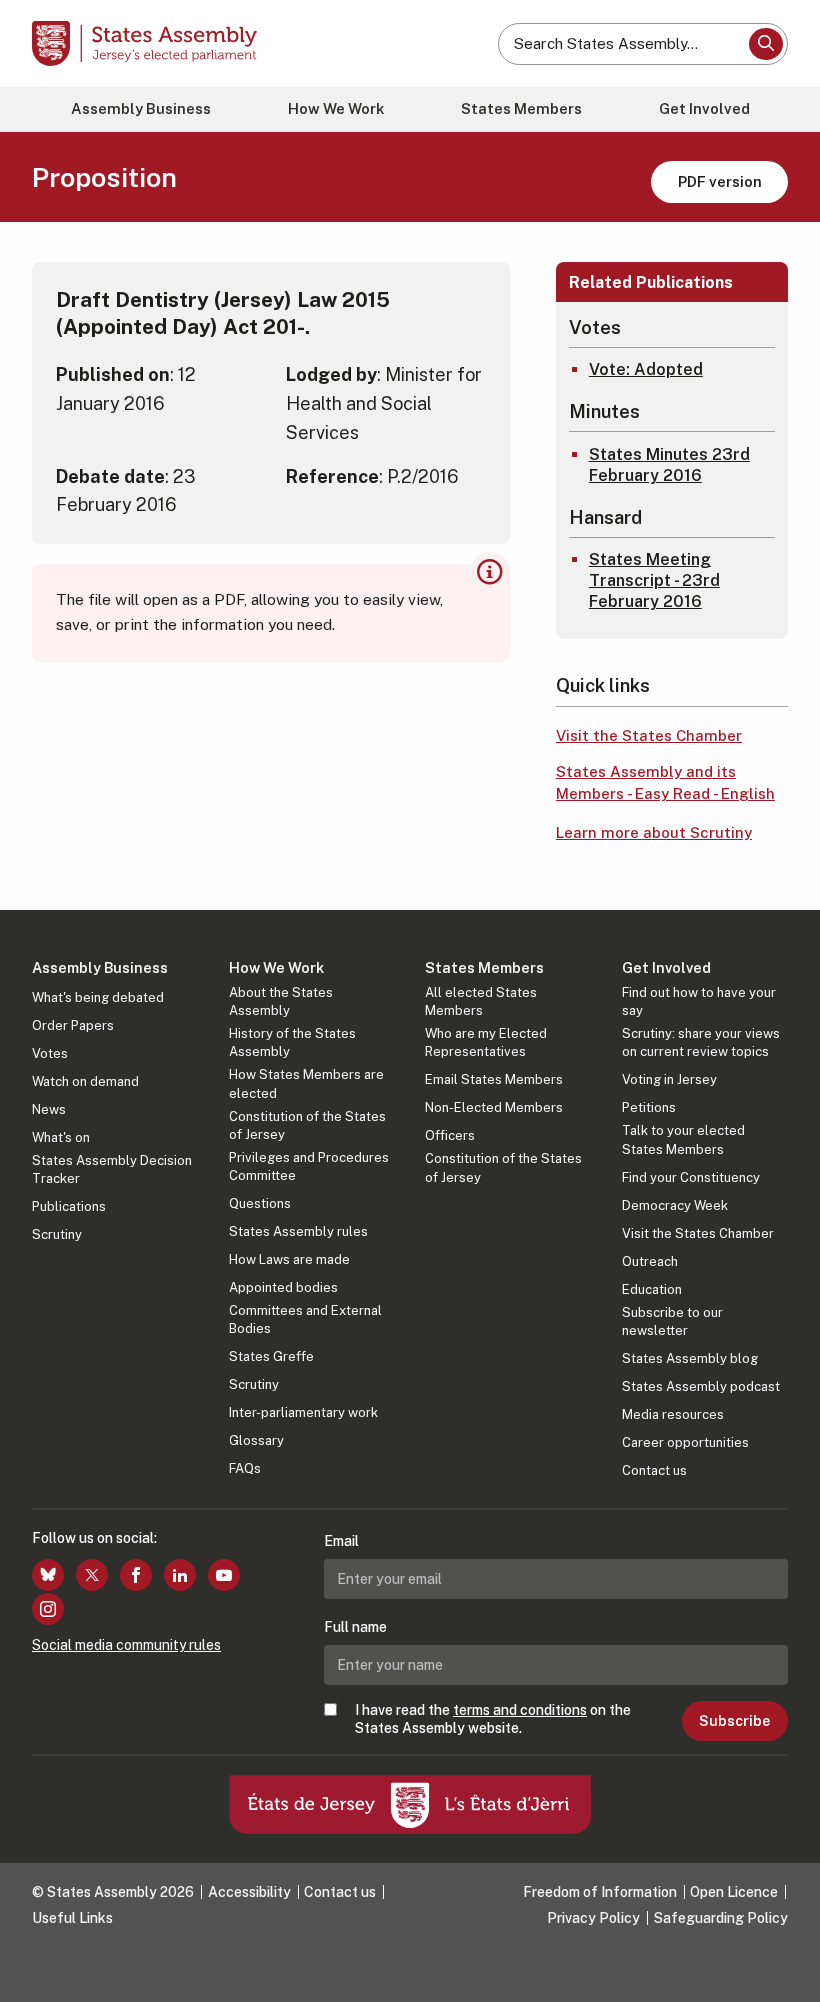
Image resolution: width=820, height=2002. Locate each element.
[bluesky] (48, 1575)
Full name (355, 1627)
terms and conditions (520, 1710)
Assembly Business (141, 108)
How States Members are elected (306, 1083)
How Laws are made (289, 1259)
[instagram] (48, 1609)
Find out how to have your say (699, 1001)
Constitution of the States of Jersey (307, 1125)
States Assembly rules (298, 1231)
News (49, 1109)
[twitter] (92, 1575)
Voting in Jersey (669, 1079)
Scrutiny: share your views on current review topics (701, 1042)
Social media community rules (126, 1645)
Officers (450, 1135)
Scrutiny (57, 1234)
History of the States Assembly (292, 1042)
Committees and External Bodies (305, 1319)
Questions (260, 1203)
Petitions (649, 1107)
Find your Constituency (691, 1177)
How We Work (336, 108)
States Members (521, 108)
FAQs (245, 1468)
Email (341, 1541)
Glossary (256, 1440)
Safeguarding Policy (721, 1918)
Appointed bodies (283, 1287)
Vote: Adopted (646, 369)
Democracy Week (675, 1205)
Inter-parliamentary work (303, 1412)
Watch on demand (85, 1081)
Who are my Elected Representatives (486, 1042)
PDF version (720, 181)
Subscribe (734, 1721)
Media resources (673, 1414)
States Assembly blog (690, 1358)
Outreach (650, 1261)
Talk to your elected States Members (683, 1139)
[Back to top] (785, 1967)
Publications (69, 1206)
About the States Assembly (281, 1001)
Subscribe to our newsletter (672, 1321)
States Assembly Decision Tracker (112, 1169)
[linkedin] (180, 1575)
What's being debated (98, 997)
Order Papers (73, 1025)
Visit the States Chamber (649, 735)
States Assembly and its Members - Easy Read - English (665, 783)
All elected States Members (481, 1001)
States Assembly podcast (701, 1386)
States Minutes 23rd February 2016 (669, 465)
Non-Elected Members (494, 1107)
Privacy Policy (593, 1918)
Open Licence (734, 1892)
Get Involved (704, 108)
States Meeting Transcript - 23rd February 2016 (654, 580)
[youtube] (224, 1575)
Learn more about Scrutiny (654, 832)
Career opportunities (685, 1442)
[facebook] (136, 1575)
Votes (50, 1053)
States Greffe (271, 1356)
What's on (61, 1137)
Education (652, 1289)
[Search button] (766, 44)
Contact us (654, 1470)
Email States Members (494, 1079)
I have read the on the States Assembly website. (493, 1719)
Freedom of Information (600, 1892)
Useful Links (72, 1918)
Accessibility (249, 1892)
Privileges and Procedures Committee (309, 1166)
